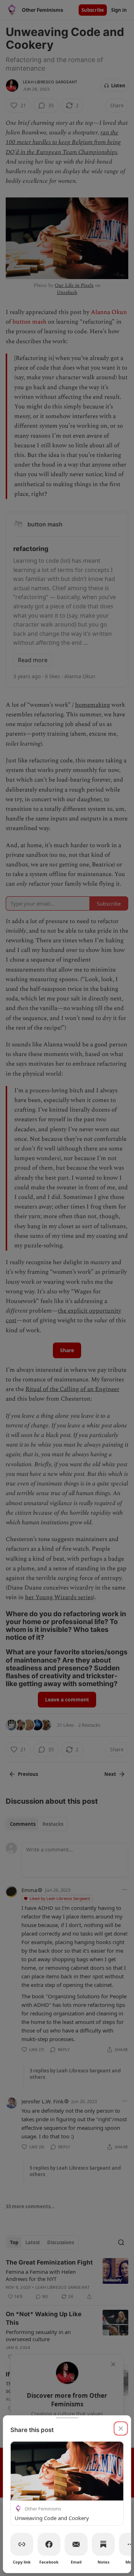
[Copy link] (22, 2544)
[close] (121, 2428)
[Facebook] (49, 2544)
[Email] (76, 2544)
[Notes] (103, 2544)
